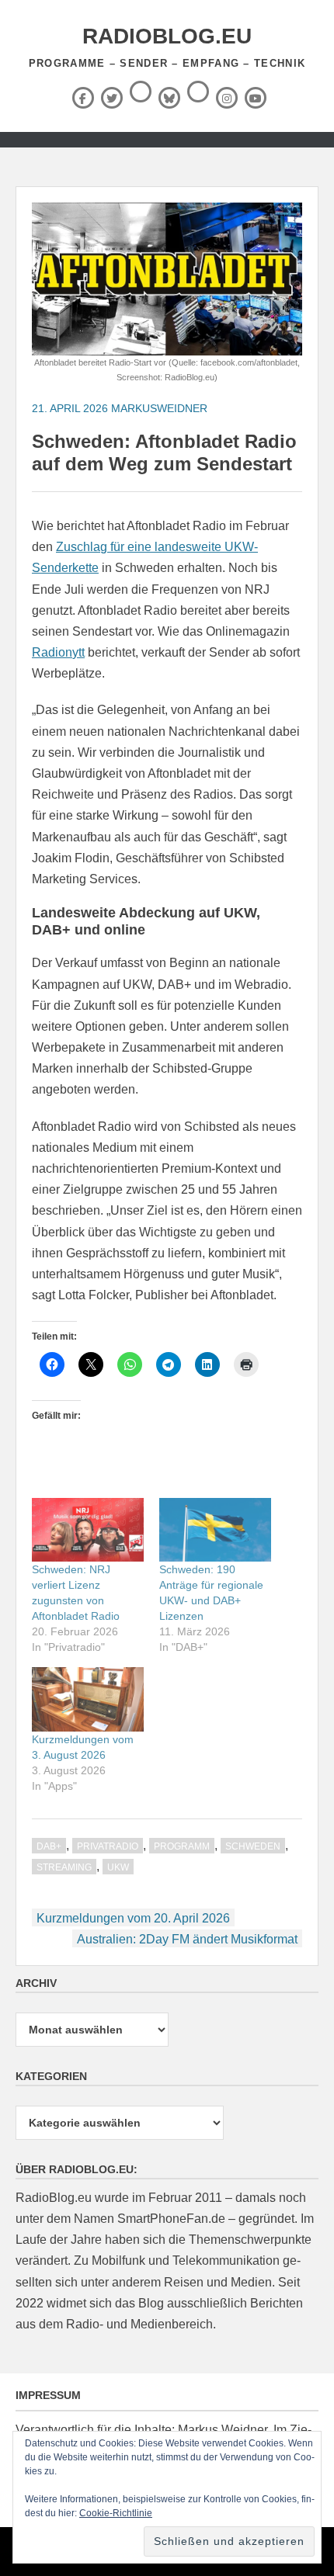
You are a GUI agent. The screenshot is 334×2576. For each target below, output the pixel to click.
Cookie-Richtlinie (116, 2513)
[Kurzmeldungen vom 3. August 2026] (88, 1699)
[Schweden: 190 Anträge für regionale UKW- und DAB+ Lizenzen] (215, 1530)
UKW (118, 1867)
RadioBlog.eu (167, 36)
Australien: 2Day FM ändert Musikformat (187, 1939)
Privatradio (108, 1846)
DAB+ (49, 1846)
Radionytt (58, 652)
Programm (182, 1846)
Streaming (64, 1867)
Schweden (253, 1846)
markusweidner (159, 408)
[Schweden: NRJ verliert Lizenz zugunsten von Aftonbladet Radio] (88, 1530)
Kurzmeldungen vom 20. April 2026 (133, 1918)
